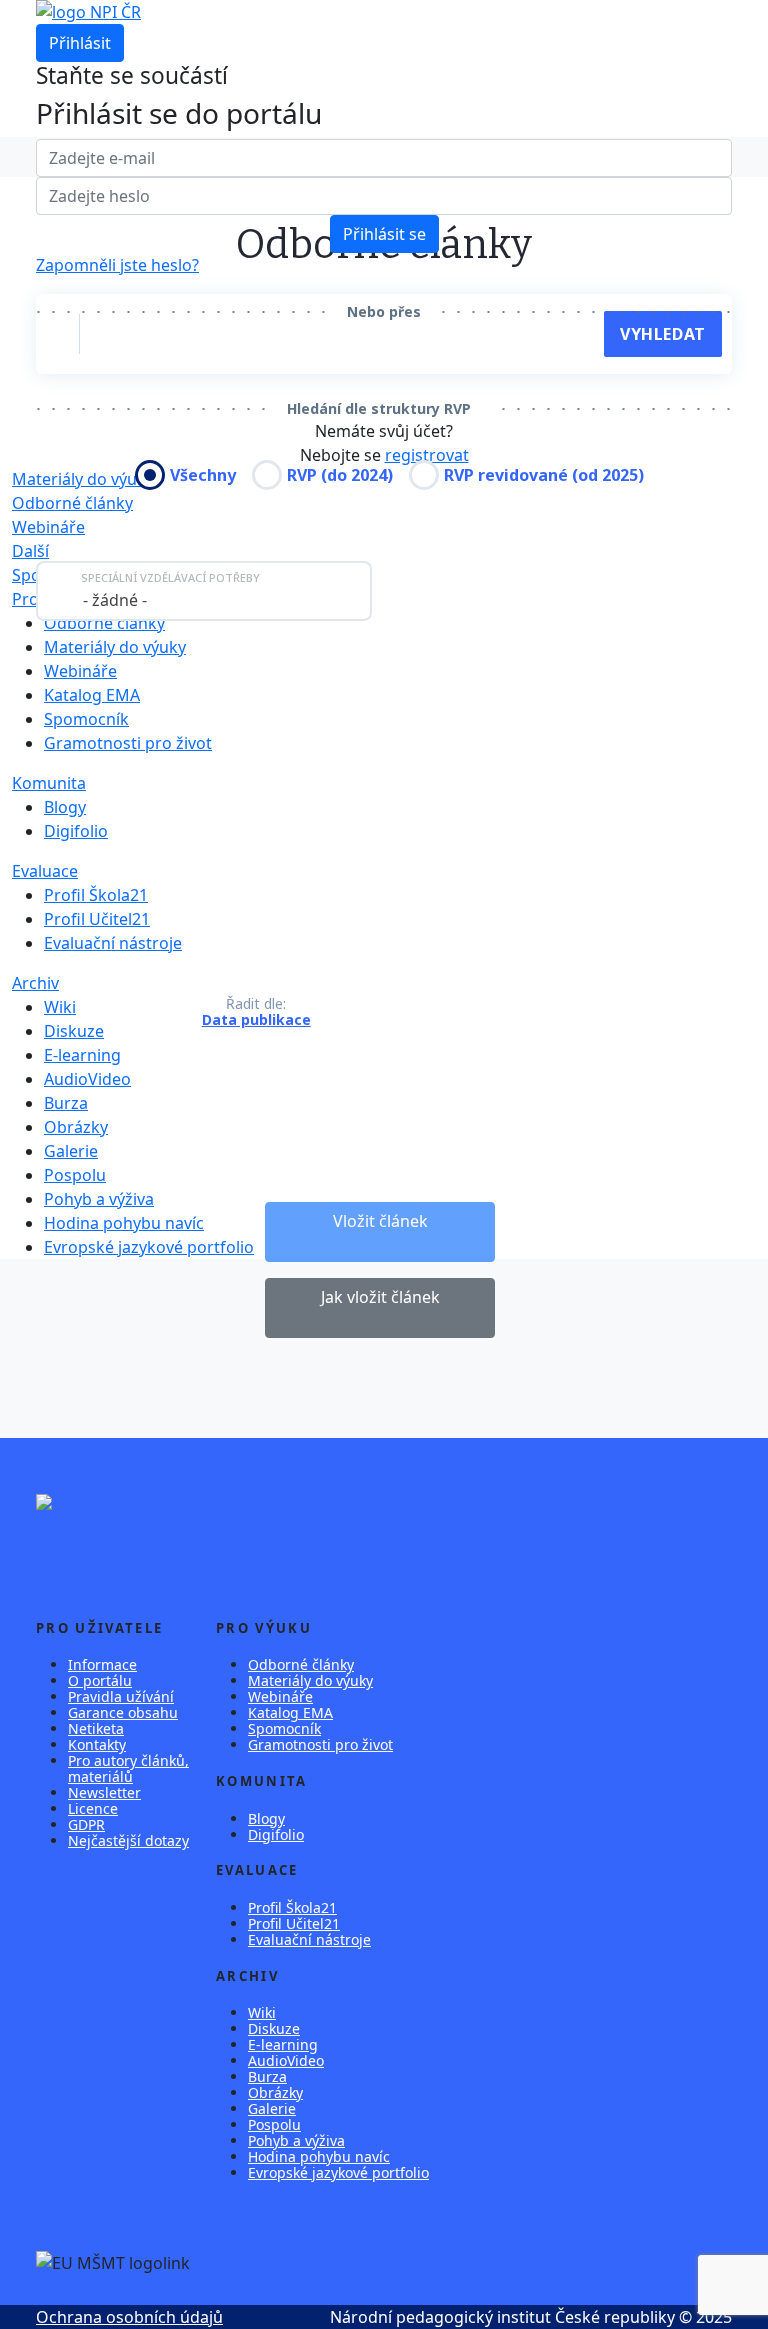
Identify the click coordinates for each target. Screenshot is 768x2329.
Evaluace (45, 871)
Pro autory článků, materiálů (128, 1768)
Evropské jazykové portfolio (149, 1247)
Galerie (71, 1151)
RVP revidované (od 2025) (544, 475)
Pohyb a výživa (99, 1199)
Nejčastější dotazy (128, 1840)
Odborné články (72, 503)
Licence (93, 1808)
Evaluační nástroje (113, 943)
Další (30, 551)
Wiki (60, 1007)
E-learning (82, 1055)
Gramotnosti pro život (128, 743)
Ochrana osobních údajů (129, 2317)
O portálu (100, 1680)
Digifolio (76, 831)
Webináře (48, 527)
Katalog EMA (92, 695)
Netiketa (96, 1728)
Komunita (49, 783)
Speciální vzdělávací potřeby (170, 577)
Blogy (65, 807)
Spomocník (86, 719)
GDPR (86, 1824)
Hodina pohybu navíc (124, 1223)
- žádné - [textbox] (115, 600)
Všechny (203, 475)
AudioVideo (87, 1079)
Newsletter (104, 1792)
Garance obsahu (123, 1712)
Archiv (35, 983)
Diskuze (74, 1031)
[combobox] (204, 591)
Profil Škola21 (96, 895)
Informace (102, 1664)
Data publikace (256, 1020)
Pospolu (75, 1175)
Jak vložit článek (380, 1297)
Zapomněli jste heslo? (117, 265)
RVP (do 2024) (340, 475)
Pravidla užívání (121, 1696)
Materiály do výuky (115, 647)
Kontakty (97, 1744)
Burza (66, 1103)
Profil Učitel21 (97, 919)
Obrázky (76, 1127)
